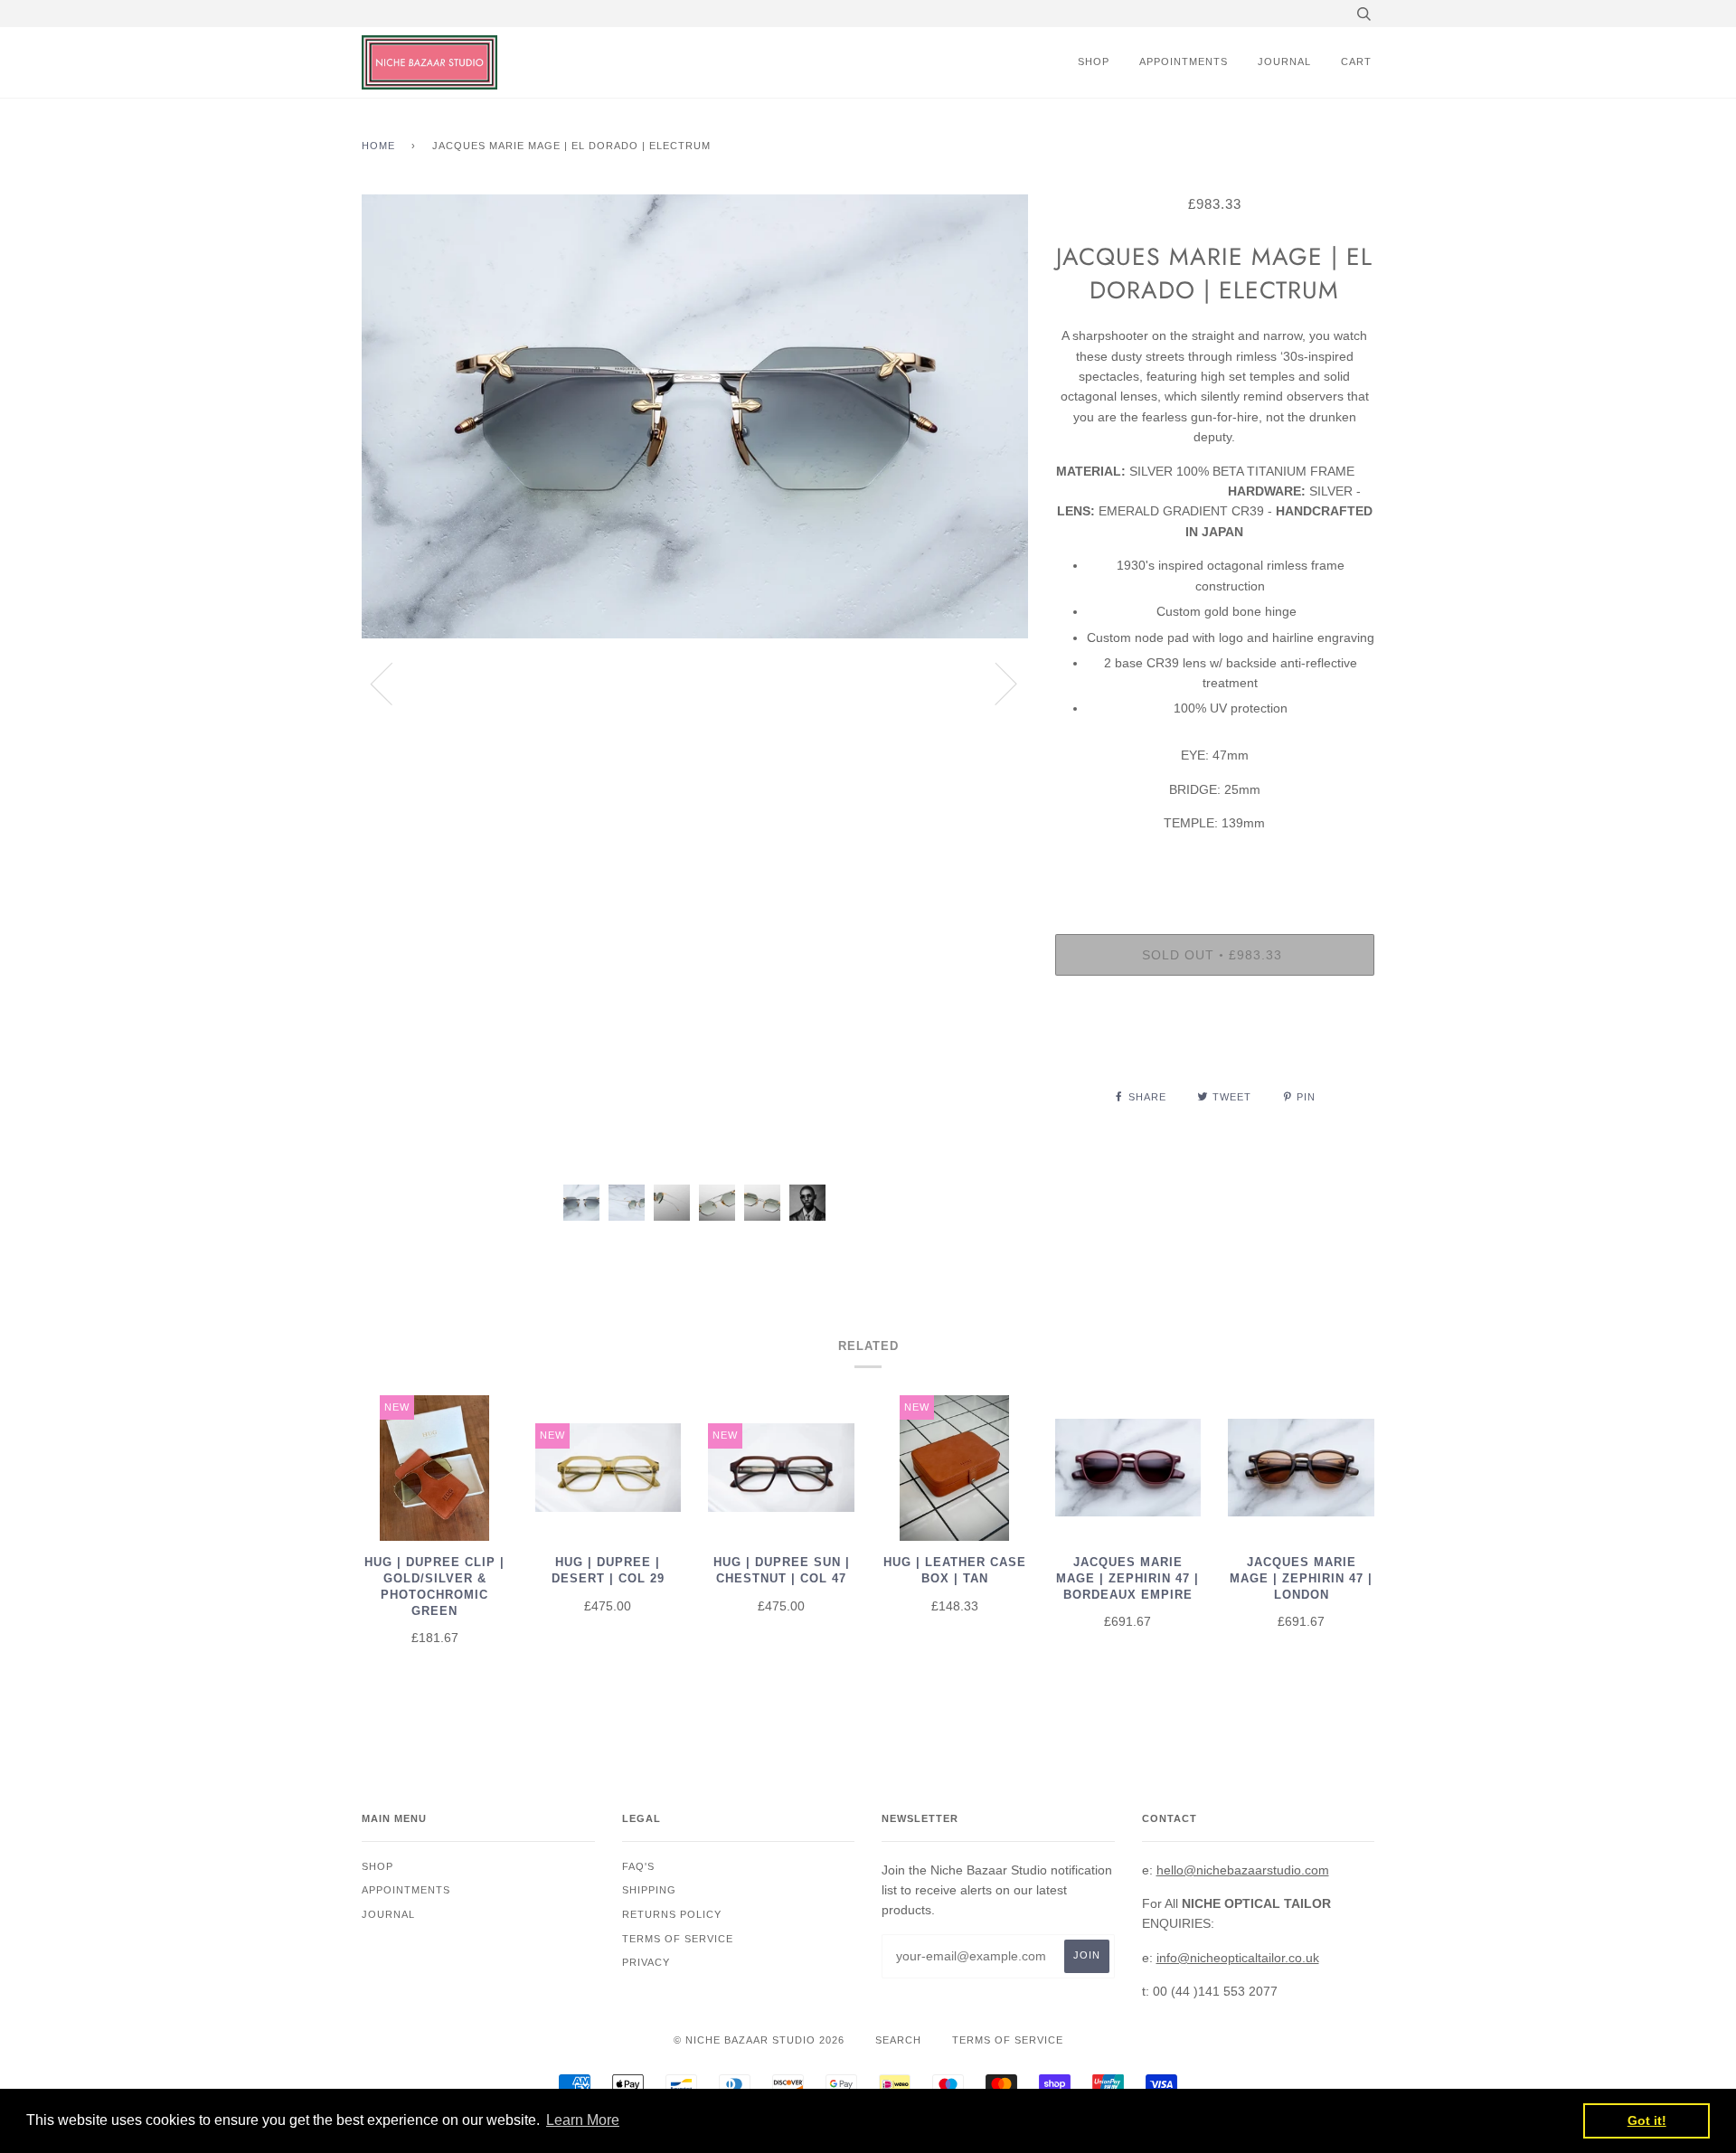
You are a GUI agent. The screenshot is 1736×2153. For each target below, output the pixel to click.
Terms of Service (1008, 2040)
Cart (1356, 61)
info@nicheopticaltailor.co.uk (1238, 1958)
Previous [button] (392, 683)
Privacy (646, 1962)
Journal (1284, 61)
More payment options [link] (1214, 1052)
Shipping (649, 1890)
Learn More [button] (583, 2120)
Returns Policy (672, 1914)
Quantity (1214, 861)
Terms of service (678, 1939)
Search (898, 2040)
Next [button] (995, 683)
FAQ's (638, 1866)
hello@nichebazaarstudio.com (1243, 1870)
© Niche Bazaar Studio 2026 (759, 2040)
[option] (695, 683)
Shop (1094, 61)
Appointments (1184, 61)
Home (378, 146)
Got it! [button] (1647, 2120)
